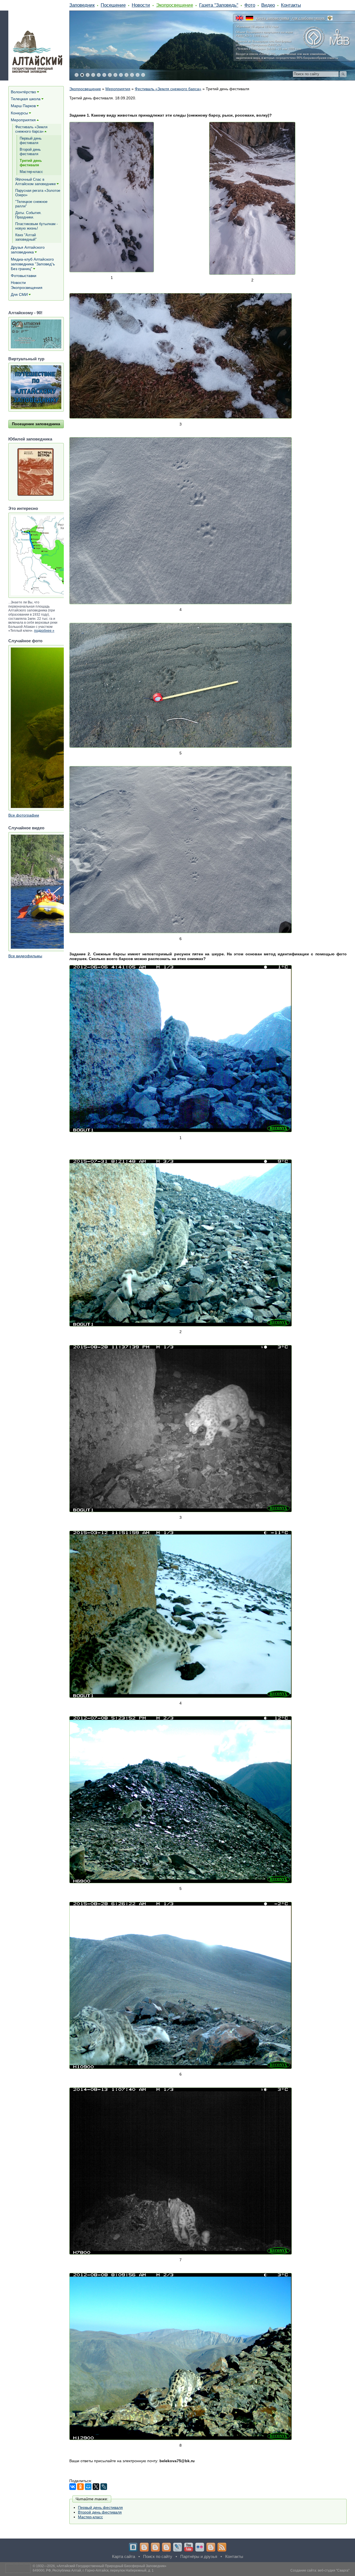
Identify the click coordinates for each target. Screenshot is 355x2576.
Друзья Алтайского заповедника (28, 250)
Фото (250, 5)
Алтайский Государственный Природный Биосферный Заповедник (111, 2566)
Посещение (113, 5)
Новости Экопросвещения (27, 285)
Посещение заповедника (36, 424)
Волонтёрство (23, 92)
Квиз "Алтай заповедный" (26, 237)
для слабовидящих (308, 18)
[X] (96, 2487)
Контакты (291, 5)
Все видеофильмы (25, 956)
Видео (268, 5)
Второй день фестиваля (100, 2512)
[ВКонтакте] (73, 2487)
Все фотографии (24, 815)
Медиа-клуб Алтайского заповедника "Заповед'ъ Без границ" (33, 264)
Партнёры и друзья (199, 2556)
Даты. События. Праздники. (28, 215)
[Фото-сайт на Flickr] (200, 2547)
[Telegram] (144, 2547)
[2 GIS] (211, 2547)
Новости (141, 5)
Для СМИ (19, 294)
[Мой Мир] (88, 2487)
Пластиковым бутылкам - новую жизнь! (36, 226)
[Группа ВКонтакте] (133, 2547)
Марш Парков (23, 106)
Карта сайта (124, 2556)
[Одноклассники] (80, 2487)
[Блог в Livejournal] (177, 2547)
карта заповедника (272, 18)
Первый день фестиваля (100, 2507)
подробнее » (44, 631)
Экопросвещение (175, 5)
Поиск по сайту (158, 2556)
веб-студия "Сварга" (334, 2570)
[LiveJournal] (104, 2487)
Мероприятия (118, 89)
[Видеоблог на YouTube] (189, 2547)
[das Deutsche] (249, 18)
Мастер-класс (90, 2517)
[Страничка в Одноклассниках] (155, 2547)
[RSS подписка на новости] (222, 2547)
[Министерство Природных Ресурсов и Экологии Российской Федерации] (330, 18)
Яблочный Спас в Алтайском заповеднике (35, 182)
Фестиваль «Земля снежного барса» (168, 89)
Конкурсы (19, 113)
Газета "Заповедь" (219, 5)
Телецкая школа (26, 99)
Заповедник (82, 5)
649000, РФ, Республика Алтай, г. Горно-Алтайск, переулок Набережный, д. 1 (93, 2570)
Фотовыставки (24, 276)
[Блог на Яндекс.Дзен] (166, 2547)
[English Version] (239, 18)
